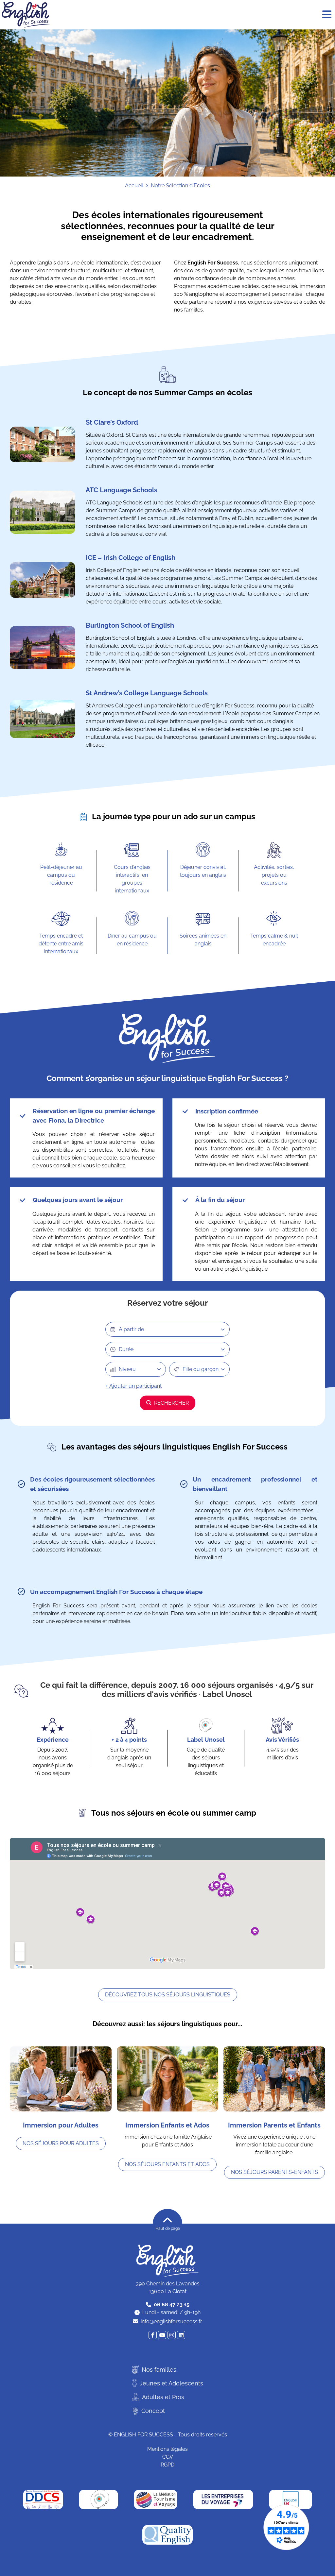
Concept (153, 2411)
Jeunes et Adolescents (171, 2383)
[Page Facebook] (153, 2335)
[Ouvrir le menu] (327, 15)
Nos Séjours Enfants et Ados (167, 2164)
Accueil (134, 186)
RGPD (167, 2465)
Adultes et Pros (163, 2397)
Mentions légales (167, 2449)
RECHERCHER (171, 1403)
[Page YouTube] (162, 2335)
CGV (168, 2457)
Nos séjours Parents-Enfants (274, 2172)
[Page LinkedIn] (181, 2335)
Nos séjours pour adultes (61, 2143)
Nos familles (159, 2370)
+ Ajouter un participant (134, 1386)
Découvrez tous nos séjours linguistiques (168, 1995)
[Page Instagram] (172, 2335)
